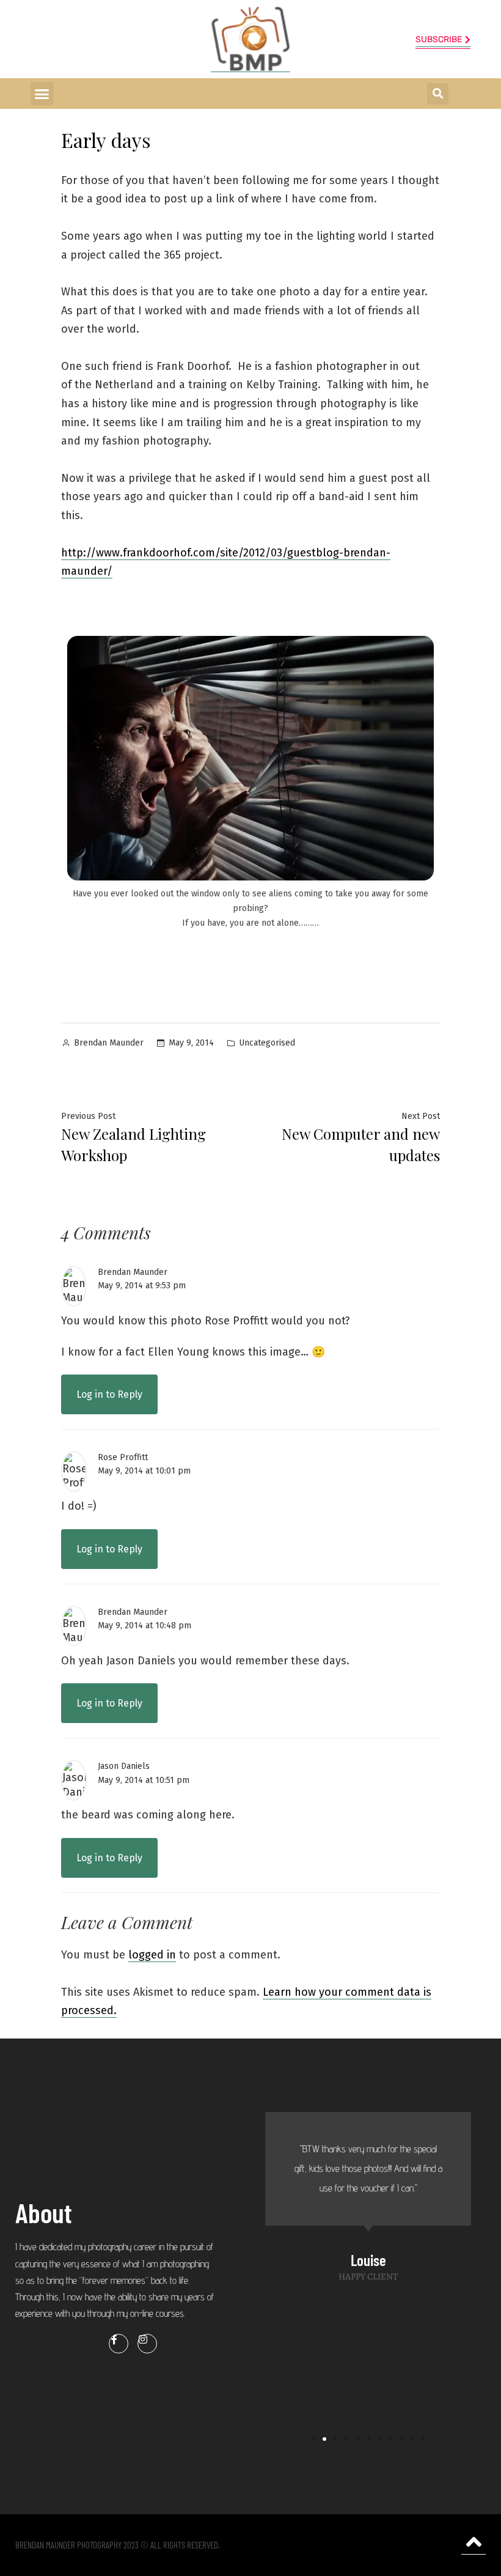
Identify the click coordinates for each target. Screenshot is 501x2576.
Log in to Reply (109, 1394)
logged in (152, 1955)
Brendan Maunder (109, 1043)
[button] (42, 94)
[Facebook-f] (119, 2344)
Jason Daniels (124, 1766)
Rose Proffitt (123, 1457)
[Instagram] (147, 2344)
